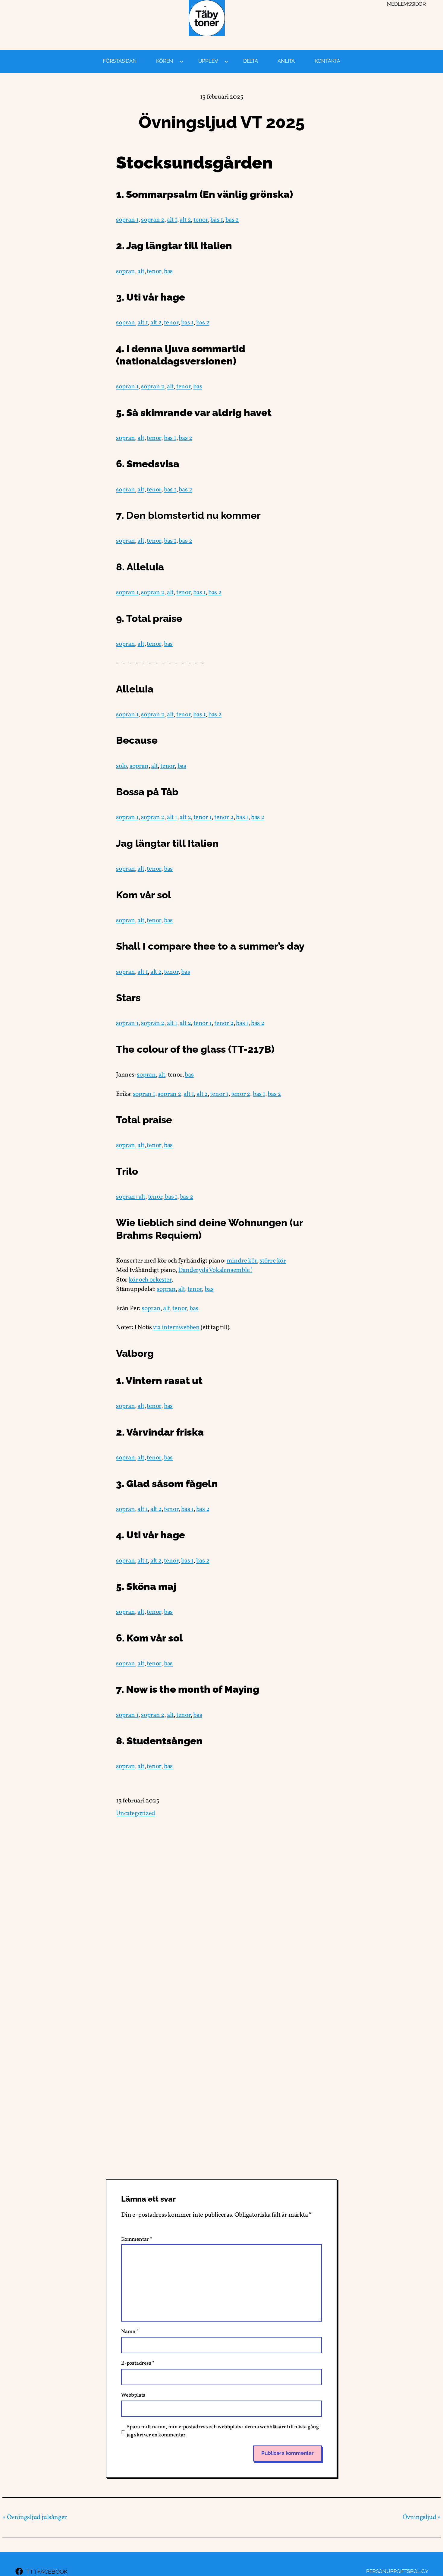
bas (168, 271)
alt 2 (185, 220)
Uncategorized (136, 1813)
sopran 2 (153, 220)
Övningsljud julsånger (37, 2517)
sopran (126, 271)
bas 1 (217, 220)
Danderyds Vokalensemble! (215, 1270)
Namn (130, 2332)
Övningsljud (419, 2517)
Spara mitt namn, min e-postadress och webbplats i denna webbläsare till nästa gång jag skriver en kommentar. (223, 2431)
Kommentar (137, 2239)
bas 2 (232, 220)
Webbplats (133, 2395)
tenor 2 (224, 817)
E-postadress (138, 2363)
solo (121, 766)
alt (141, 271)
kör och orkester (150, 1280)
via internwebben (176, 1327)
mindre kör (242, 1261)
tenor (201, 220)
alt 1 (172, 220)
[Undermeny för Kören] (182, 61)
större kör (273, 1261)
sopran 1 (127, 220)
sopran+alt (131, 1197)
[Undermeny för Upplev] (226, 61)
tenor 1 (203, 817)
